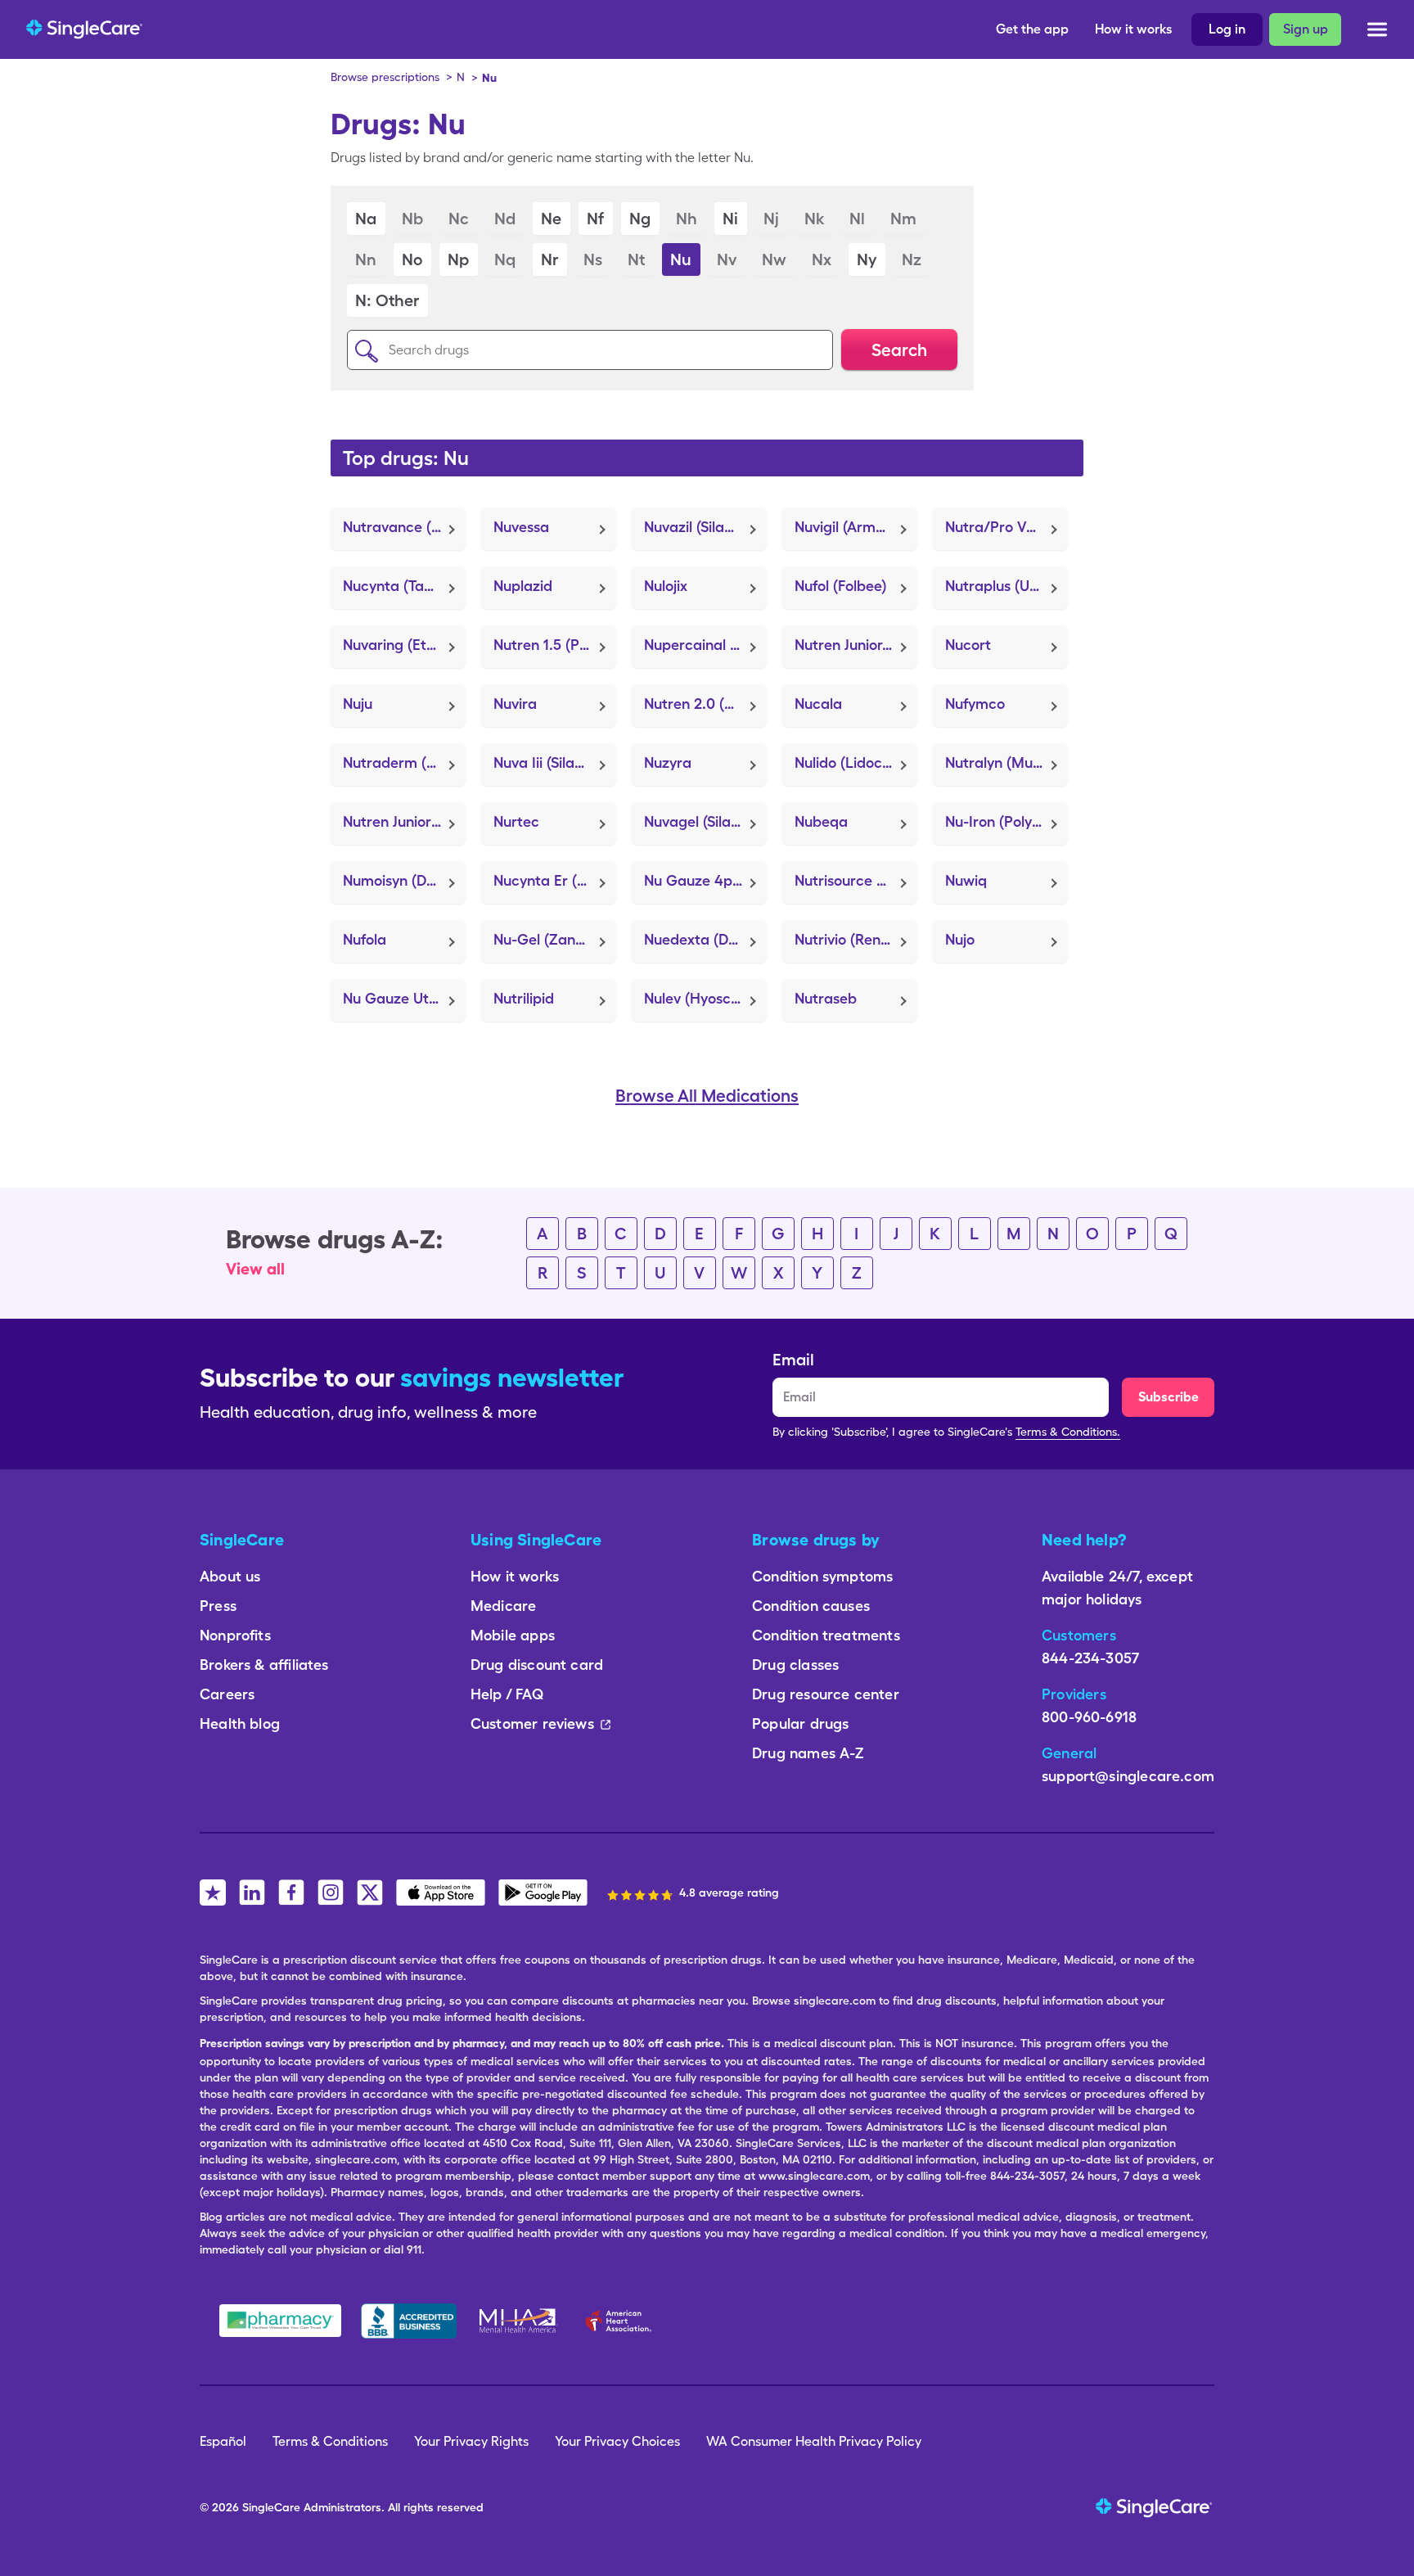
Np (458, 259)
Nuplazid (523, 586)
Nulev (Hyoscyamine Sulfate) (705, 998)
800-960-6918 (1089, 1717)
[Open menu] (1377, 32)
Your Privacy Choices (617, 2441)
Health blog (240, 1723)
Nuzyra (668, 762)
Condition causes (811, 1606)
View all (255, 1269)
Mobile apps (513, 1635)
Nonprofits (235, 1635)
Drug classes (795, 1665)
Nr (549, 259)
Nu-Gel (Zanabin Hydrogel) (555, 939)
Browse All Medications (707, 1096)
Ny (867, 259)
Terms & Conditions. (1068, 1432)
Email (793, 1360)
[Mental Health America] (519, 2321)
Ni (730, 219)
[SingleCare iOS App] (441, 1893)
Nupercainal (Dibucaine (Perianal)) (705, 645)
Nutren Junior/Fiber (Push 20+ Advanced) (856, 645)
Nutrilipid (524, 998)
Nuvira (515, 704)
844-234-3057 (1090, 1658)
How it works (1133, 29)
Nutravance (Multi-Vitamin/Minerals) (404, 527)
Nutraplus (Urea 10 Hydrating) (1006, 586)
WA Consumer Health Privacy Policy (814, 2441)
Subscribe (1169, 1397)
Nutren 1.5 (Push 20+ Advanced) (555, 645)
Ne (551, 219)
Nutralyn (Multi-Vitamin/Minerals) (1006, 762)
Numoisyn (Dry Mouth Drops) (404, 880)
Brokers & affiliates (264, 1665)
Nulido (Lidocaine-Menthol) (856, 762)
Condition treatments (826, 1635)
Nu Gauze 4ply (693, 880)
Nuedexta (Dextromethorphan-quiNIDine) (705, 939)
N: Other (387, 300)
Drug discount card (537, 1665)
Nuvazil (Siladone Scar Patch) (705, 527)
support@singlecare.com (1128, 1776)
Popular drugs (800, 1723)
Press (218, 1606)
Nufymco (975, 704)
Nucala (818, 704)
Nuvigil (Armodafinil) (856, 527)
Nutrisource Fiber (852, 880)
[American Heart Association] (623, 2321)
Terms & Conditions (330, 2441)
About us (230, 1576)
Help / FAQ (507, 1694)
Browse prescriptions (385, 77)
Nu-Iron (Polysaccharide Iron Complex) (1006, 821)
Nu (681, 259)
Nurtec (516, 821)
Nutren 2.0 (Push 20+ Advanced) (705, 704)
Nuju (358, 704)
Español (223, 2441)
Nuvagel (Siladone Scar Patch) (705, 821)
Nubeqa (821, 821)
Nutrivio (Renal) (846, 939)
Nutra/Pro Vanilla (1004, 527)
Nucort (968, 645)
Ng (640, 219)
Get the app (1032, 29)
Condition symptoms (822, 1576)
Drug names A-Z (808, 1753)
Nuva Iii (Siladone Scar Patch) (555, 762)
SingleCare (271, 2507)
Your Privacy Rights (471, 2441)
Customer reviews (532, 1723)
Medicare (503, 1606)
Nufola (365, 939)
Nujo (960, 939)
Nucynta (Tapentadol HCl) (404, 586)
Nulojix (666, 586)
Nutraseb (826, 998)
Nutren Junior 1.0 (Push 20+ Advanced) (404, 821)
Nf (595, 219)
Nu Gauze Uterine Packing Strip (404, 998)
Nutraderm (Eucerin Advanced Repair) (404, 762)
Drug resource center (826, 1694)
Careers (227, 1694)
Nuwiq (966, 880)
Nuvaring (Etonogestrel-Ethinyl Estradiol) (404, 645)
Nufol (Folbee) (840, 586)
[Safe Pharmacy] (280, 2321)
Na (366, 219)
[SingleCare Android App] (543, 1893)
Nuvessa (521, 527)
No (412, 259)
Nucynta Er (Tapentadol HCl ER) (555, 880)
